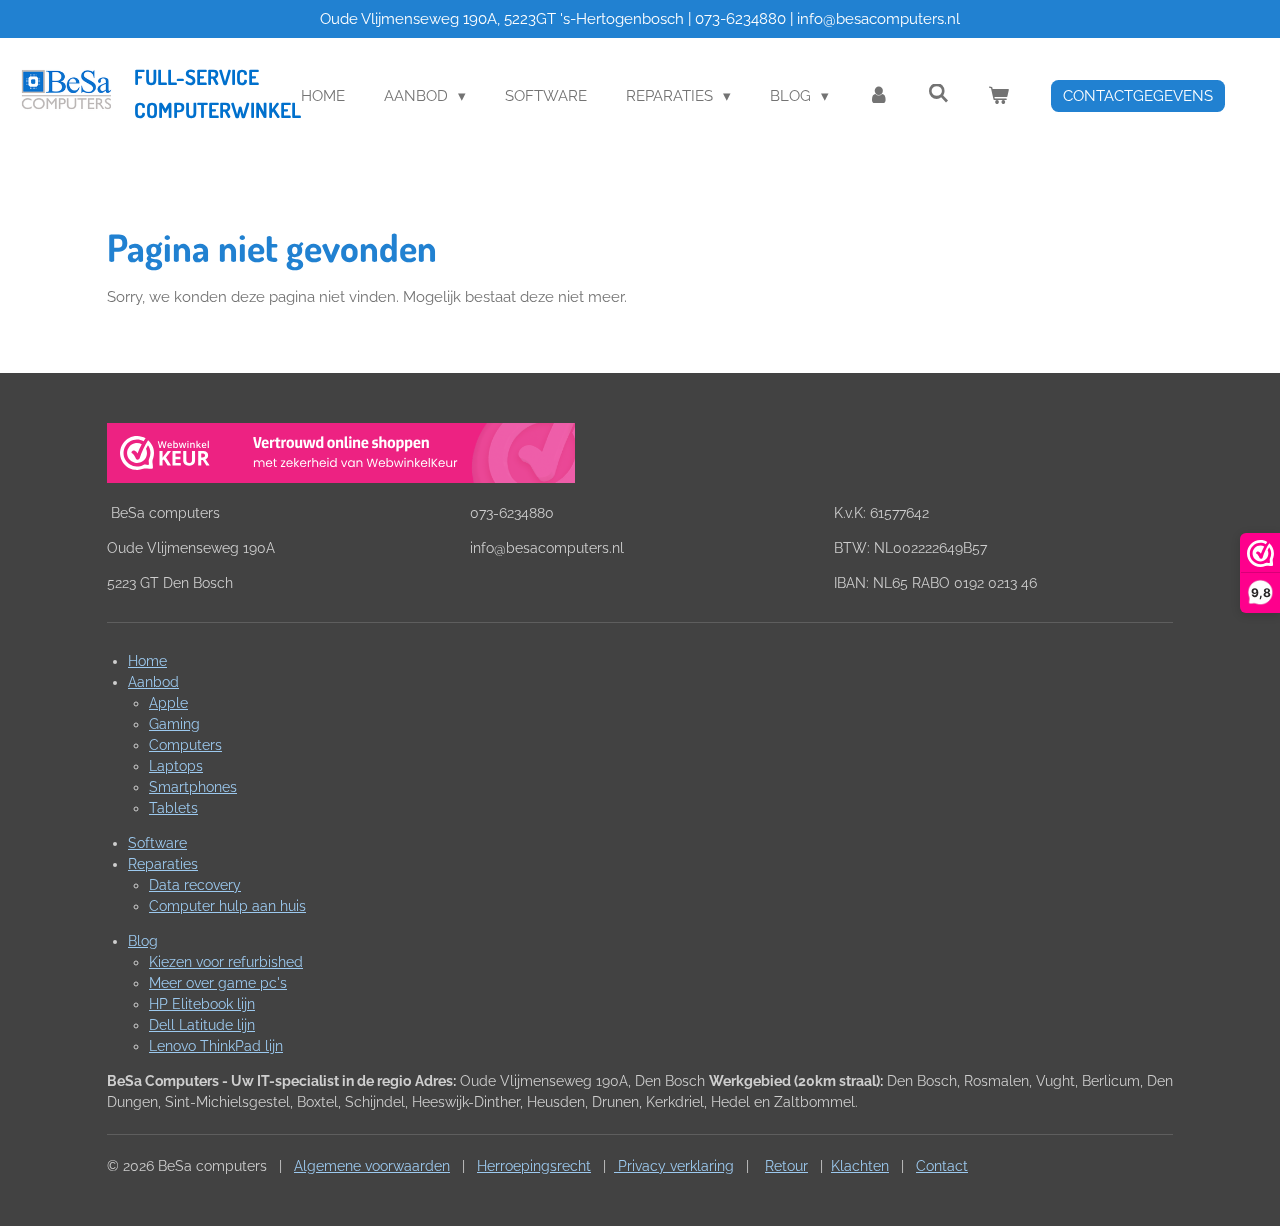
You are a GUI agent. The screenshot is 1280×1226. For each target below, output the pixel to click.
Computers (185, 745)
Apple (168, 703)
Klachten (860, 1166)
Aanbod (153, 682)
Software (157, 843)
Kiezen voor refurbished (226, 962)
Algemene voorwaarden (372, 1166)
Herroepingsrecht (534, 1166)
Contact (942, 1166)
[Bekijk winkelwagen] (998, 96)
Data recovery (195, 885)
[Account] (878, 96)
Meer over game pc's (218, 983)
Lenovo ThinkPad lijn (216, 1046)
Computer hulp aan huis (227, 906)
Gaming (174, 724)
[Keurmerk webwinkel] (341, 456)
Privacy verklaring (674, 1166)
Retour (786, 1166)
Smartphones (193, 787)
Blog (143, 941)
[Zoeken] (938, 94)
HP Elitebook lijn (202, 1004)
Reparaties (163, 864)
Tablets (173, 808)
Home (147, 661)
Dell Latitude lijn (202, 1025)
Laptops (176, 766)
